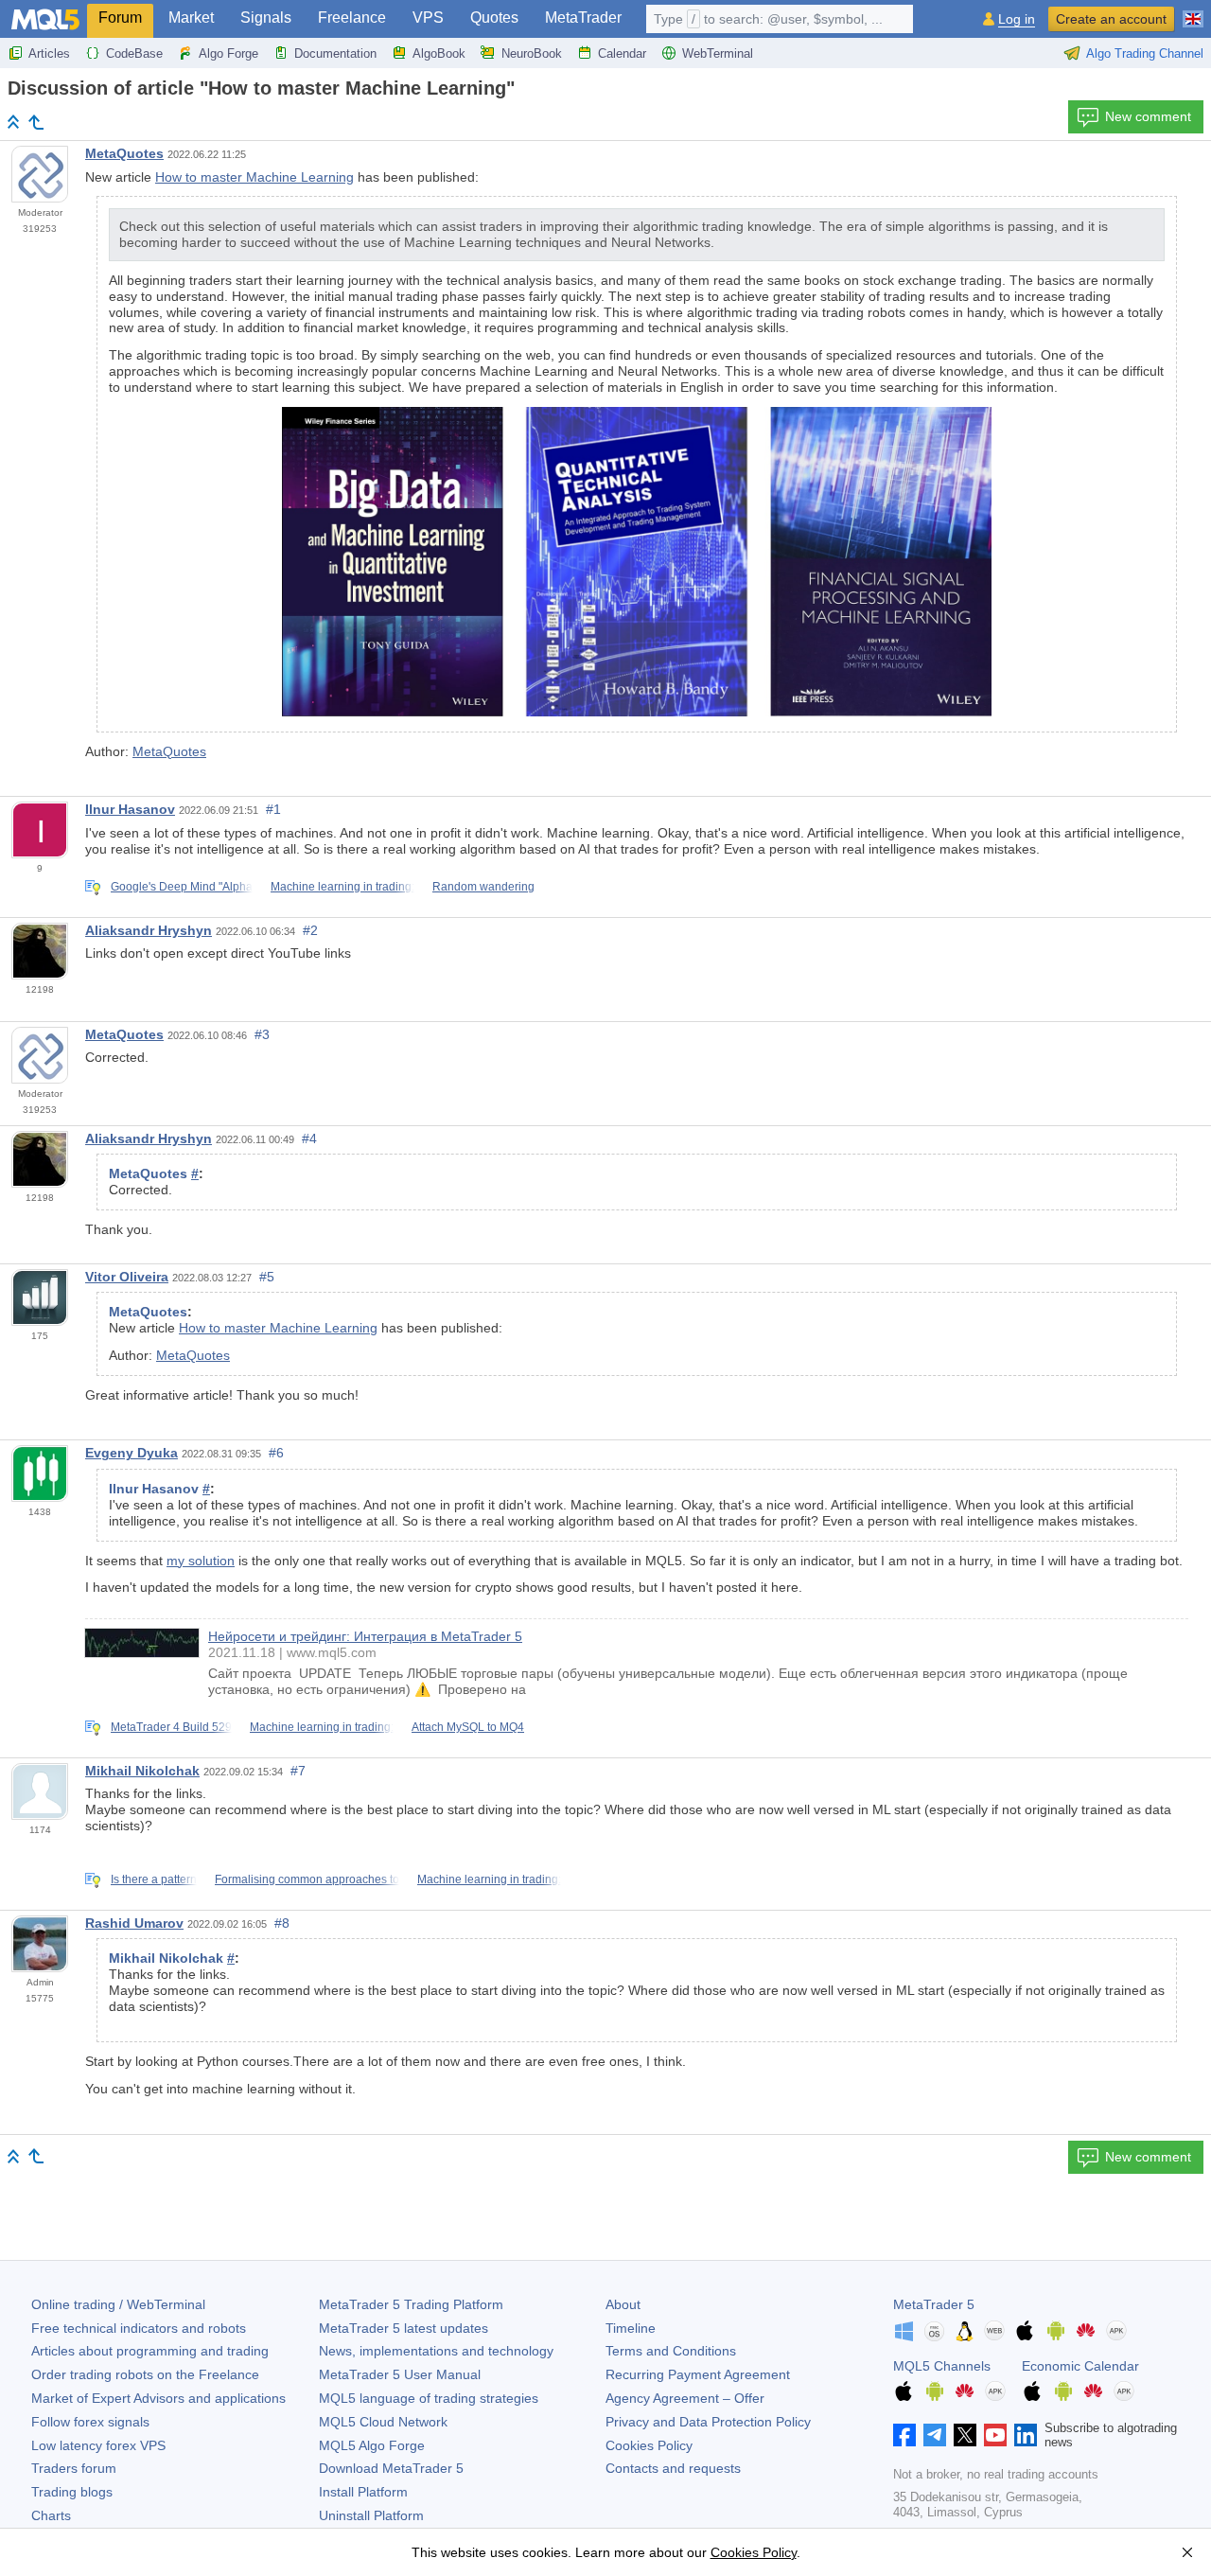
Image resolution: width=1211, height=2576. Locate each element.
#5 (267, 1277)
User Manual (400, 2374)
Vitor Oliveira (127, 1277)
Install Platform (363, 2492)
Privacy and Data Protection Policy (708, 2422)
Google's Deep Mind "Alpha (182, 887)
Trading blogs (72, 2492)
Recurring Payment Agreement (698, 2374)
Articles (49, 53)
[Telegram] (935, 2435)
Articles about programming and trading (150, 2351)
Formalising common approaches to (307, 1879)
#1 (273, 809)
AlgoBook (439, 53)
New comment (1148, 116)
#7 (298, 1771)
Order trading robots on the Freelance (145, 2374)
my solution (201, 1561)
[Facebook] (904, 2435)
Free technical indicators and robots (139, 2328)
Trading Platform (411, 2304)
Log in (1017, 19)
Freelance (352, 18)
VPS (428, 18)
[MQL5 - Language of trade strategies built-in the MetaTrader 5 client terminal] (45, 19)
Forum (120, 18)
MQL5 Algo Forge (372, 2445)
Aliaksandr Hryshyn (149, 930)
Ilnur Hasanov (130, 809)
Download (391, 2468)
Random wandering (483, 887)
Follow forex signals (90, 2422)
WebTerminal (718, 53)
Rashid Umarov (134, 1923)
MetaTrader (583, 18)
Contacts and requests (673, 2468)
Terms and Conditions (671, 2351)
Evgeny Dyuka (132, 1453)
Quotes (494, 18)
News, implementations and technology (436, 2351)
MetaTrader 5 (934, 2304)
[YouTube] (995, 2435)
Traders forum (74, 2468)
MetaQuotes (124, 153)
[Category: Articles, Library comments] (36, 122)
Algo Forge (228, 53)
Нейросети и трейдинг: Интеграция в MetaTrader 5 (365, 1636)
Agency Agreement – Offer (685, 2398)
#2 (310, 930)
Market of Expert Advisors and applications (158, 2398)
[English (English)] (1193, 11)
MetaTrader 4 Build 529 (171, 1727)
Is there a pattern (154, 1879)
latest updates (404, 2328)
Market (191, 18)
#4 (309, 1138)
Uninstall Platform (371, 2515)
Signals (266, 18)
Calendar (622, 53)
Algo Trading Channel (1145, 53)
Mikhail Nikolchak (142, 1771)
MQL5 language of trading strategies (429, 2398)
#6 (276, 1453)
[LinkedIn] (1026, 2435)
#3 (262, 1034)
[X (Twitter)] (965, 2435)
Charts (51, 2515)
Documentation (335, 53)
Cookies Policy (649, 2445)
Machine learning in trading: (342, 887)
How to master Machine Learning (254, 177)
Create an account (1111, 19)
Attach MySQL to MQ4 (468, 1727)
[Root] (13, 122)
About (623, 2304)
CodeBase (134, 53)
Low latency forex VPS (98, 2445)
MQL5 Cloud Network (383, 2422)
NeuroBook (532, 53)
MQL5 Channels (942, 2366)
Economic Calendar (1080, 2366)
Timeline (631, 2328)
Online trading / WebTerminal (118, 2304)
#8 (282, 1923)
